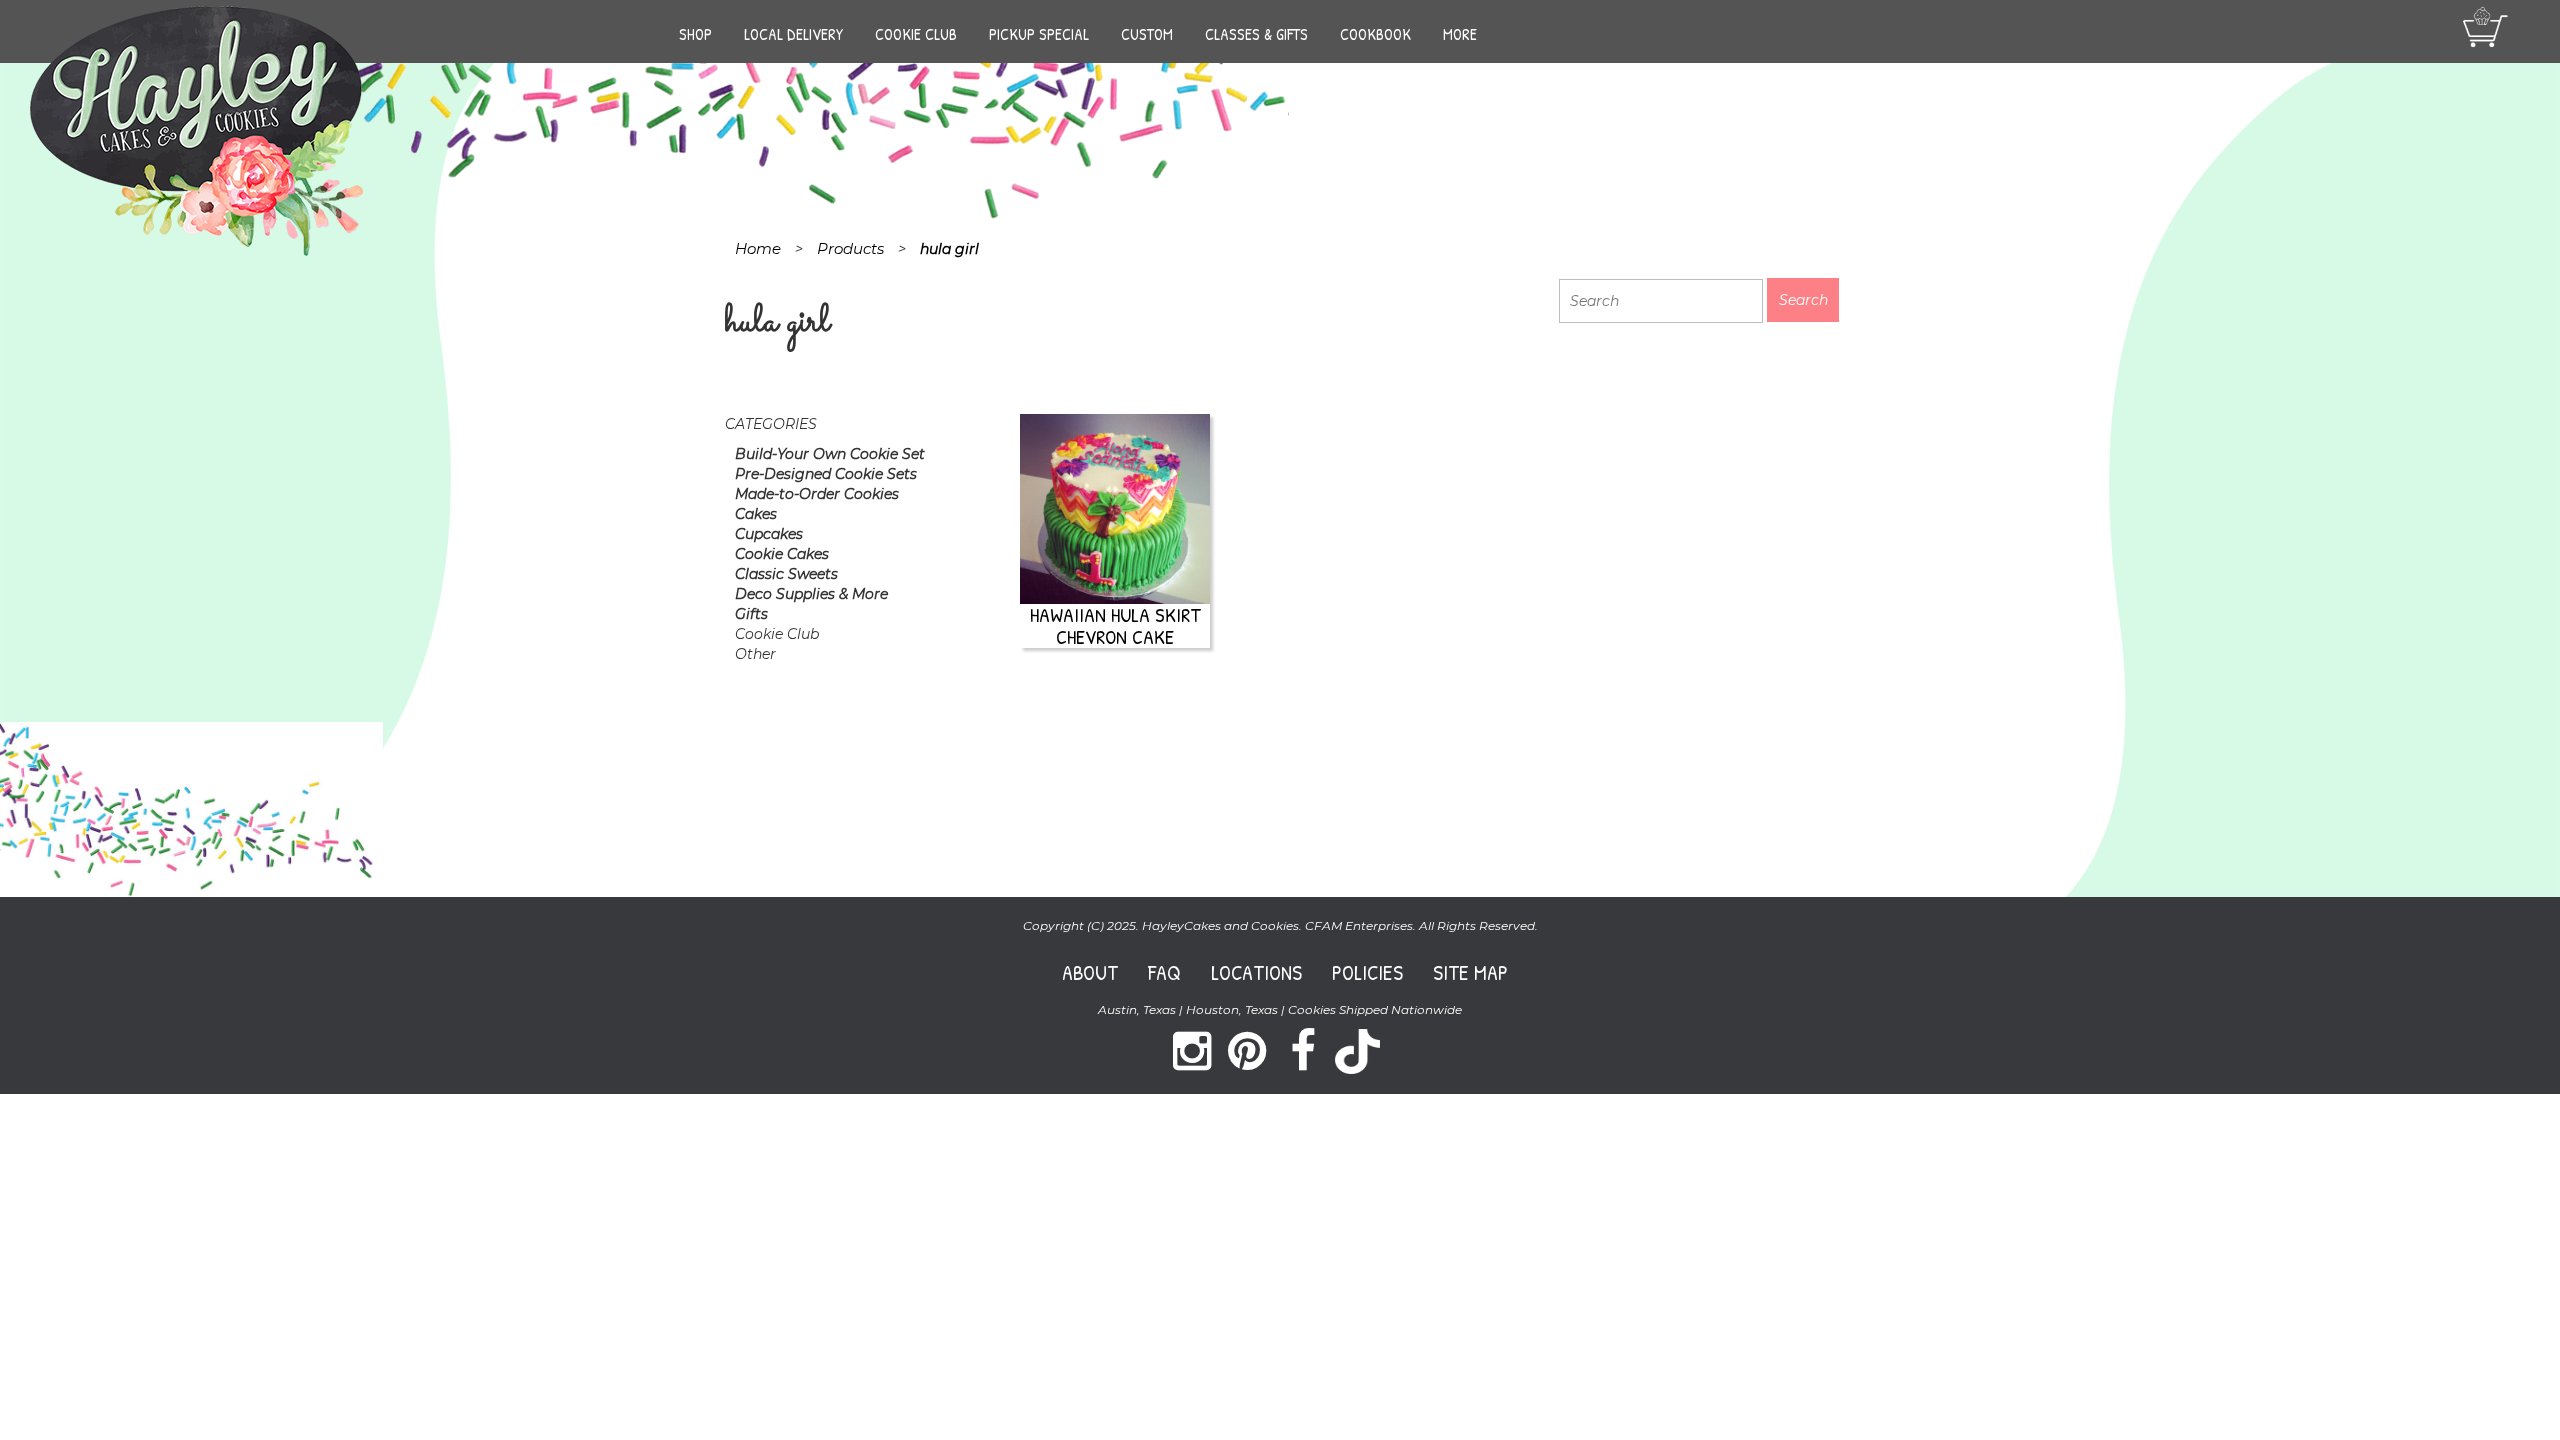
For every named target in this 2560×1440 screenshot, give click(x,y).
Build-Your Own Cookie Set (830, 454)
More (1460, 34)
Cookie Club (916, 34)
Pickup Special (1039, 34)
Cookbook (1375, 34)
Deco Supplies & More (811, 594)
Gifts (751, 614)
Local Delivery (793, 34)
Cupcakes (769, 534)
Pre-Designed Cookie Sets (826, 474)
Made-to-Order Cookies (817, 494)
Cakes (756, 514)
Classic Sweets (786, 574)
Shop (695, 34)
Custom (1147, 34)
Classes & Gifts (1256, 34)
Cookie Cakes (782, 554)
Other (755, 654)
